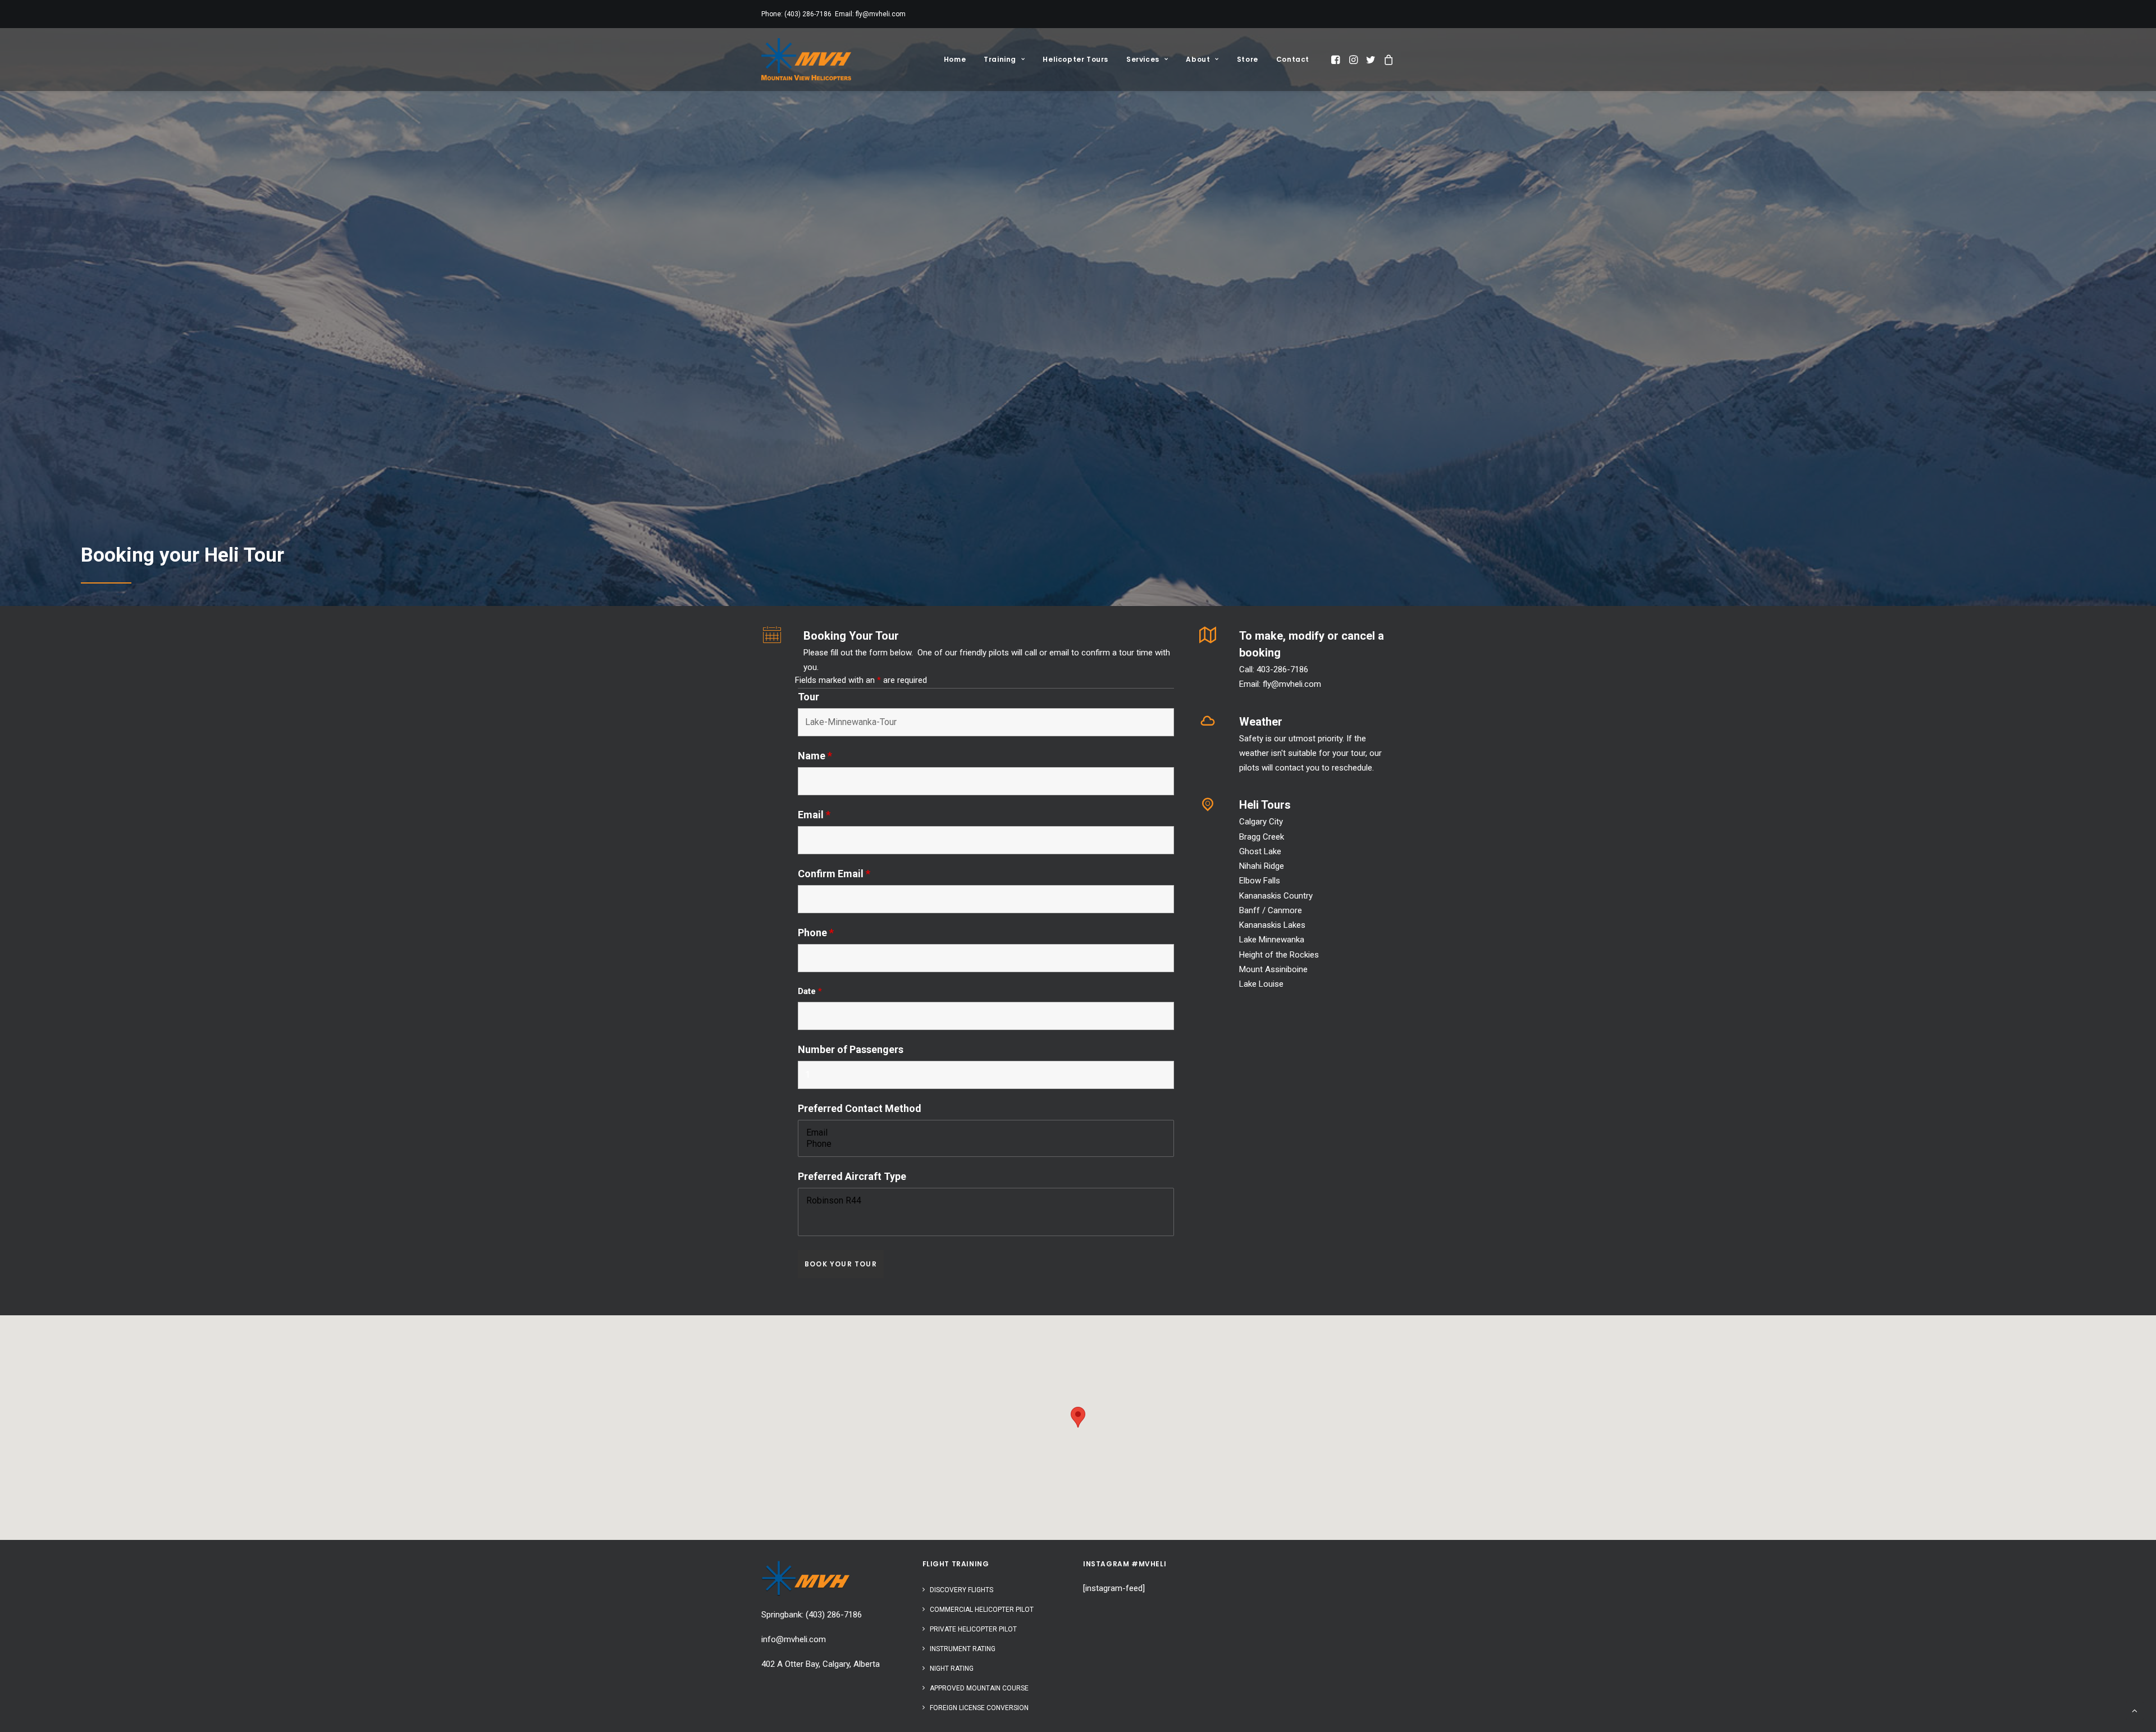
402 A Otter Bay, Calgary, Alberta (821, 1664)
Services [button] (1143, 59)
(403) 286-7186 (808, 14)
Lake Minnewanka (1272, 940)
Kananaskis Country (1276, 896)
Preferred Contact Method (860, 1108)
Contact (1293, 59)
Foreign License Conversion (979, 1708)
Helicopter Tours (1075, 59)
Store (1248, 59)
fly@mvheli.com (881, 14)
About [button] (1198, 59)
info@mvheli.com (794, 1639)
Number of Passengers (851, 1049)
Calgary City (1261, 822)
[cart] (1387, 59)
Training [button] (1000, 59)
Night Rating (952, 1669)
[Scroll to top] (2135, 1710)
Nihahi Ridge (1262, 866)
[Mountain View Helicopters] (806, 59)
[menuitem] (955, 59)
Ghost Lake (1260, 851)
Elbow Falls (1260, 881)
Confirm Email (834, 874)
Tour (808, 697)
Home (955, 59)
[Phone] (986, 1144)
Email (814, 815)
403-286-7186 (1282, 669)
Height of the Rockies (1279, 955)
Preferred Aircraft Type (852, 1176)
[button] (1337, 59)
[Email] (986, 1133)
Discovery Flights (961, 1590)
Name (815, 756)
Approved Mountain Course (979, 1688)
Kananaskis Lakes (1272, 925)
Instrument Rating (963, 1649)
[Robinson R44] (986, 1201)
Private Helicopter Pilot (973, 1629)
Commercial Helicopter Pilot (982, 1610)
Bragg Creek (1262, 837)
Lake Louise (1261, 984)
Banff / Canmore (1271, 910)
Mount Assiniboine (1273, 969)
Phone (816, 933)
